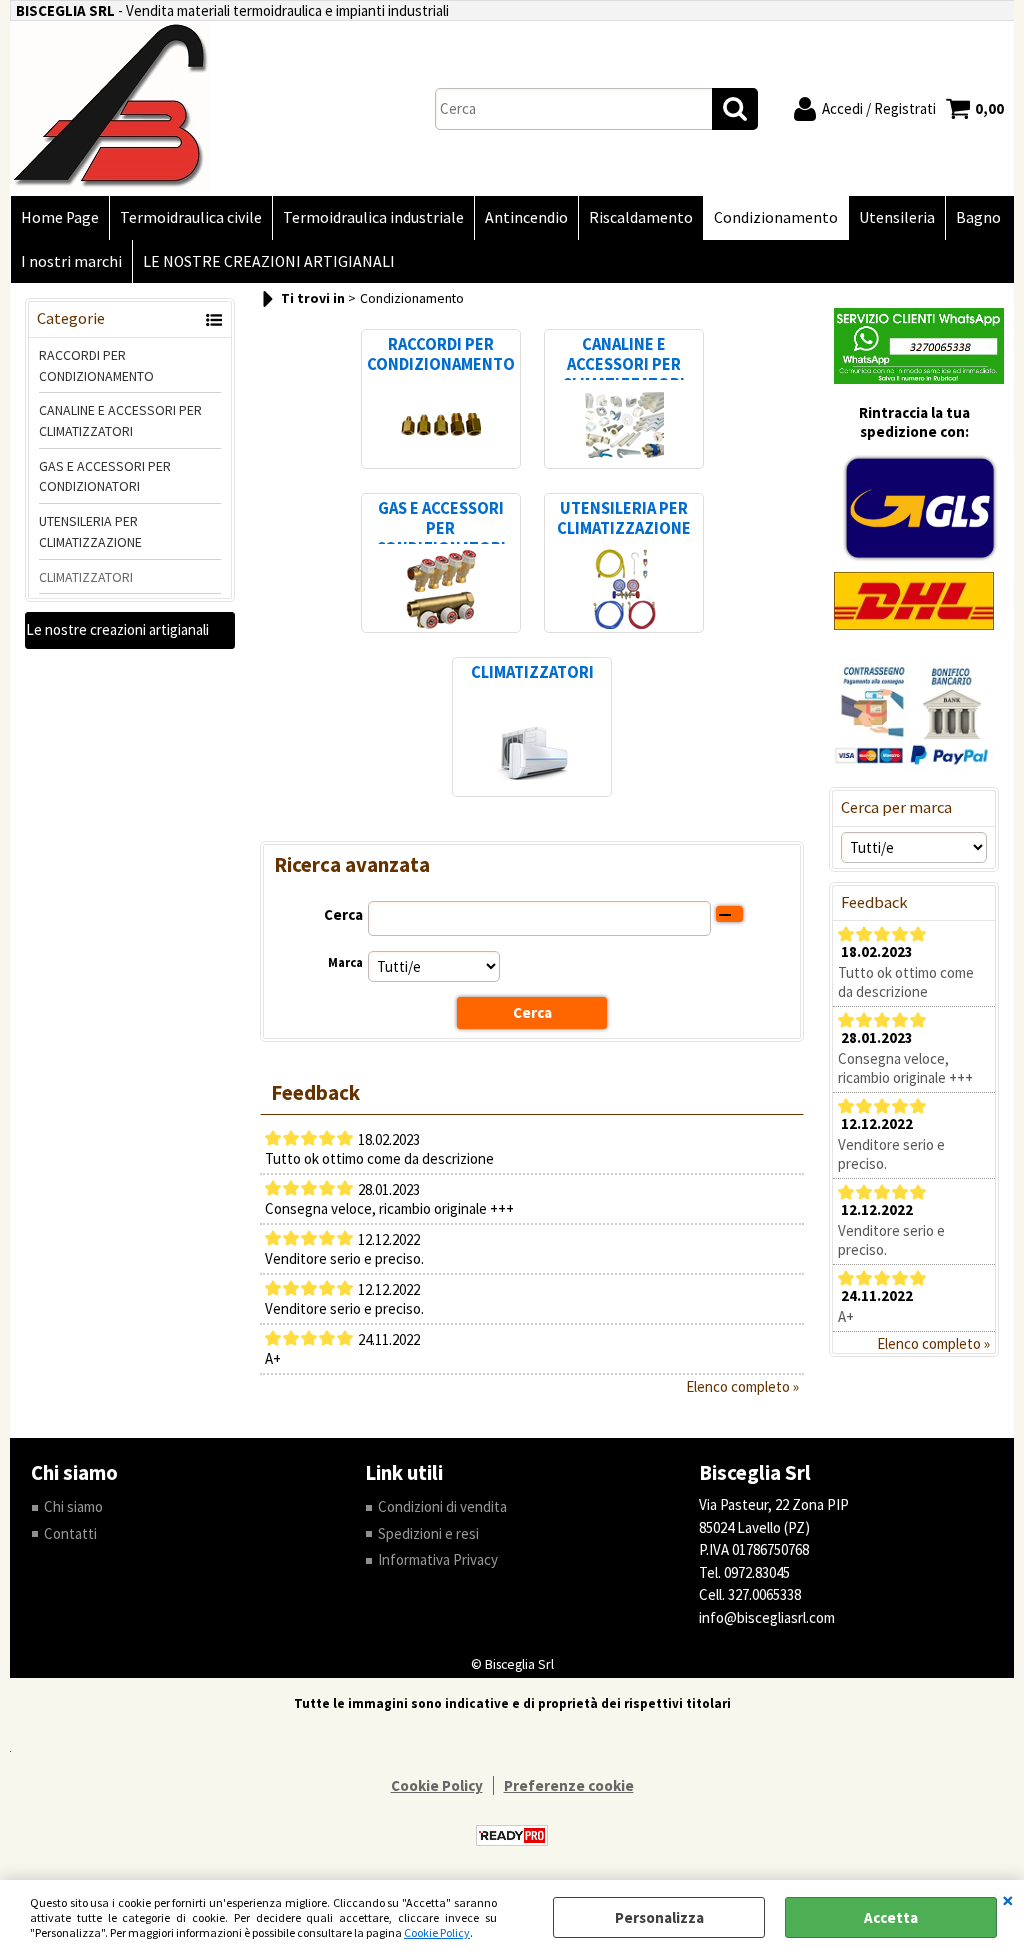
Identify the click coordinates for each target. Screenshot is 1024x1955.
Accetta (891, 1917)
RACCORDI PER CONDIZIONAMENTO (96, 365)
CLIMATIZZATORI (86, 577)
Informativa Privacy (438, 1559)
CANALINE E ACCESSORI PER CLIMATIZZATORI (120, 420)
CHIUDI (1008, 1900)
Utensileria (897, 217)
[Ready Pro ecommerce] (512, 1835)
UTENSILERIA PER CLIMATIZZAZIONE (90, 531)
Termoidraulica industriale (373, 217)
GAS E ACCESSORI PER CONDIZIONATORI (105, 476)
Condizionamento (776, 217)
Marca (345, 962)
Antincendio (526, 217)
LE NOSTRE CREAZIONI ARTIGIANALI (269, 261)
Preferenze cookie (569, 1785)
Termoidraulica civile (191, 217)
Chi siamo (73, 1506)
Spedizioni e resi (428, 1533)
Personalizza (659, 1917)
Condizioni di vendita (442, 1506)
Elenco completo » (742, 1386)
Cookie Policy (437, 1932)
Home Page (60, 217)
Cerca (343, 914)
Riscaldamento (641, 217)
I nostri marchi (71, 261)
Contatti (70, 1533)
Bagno (978, 217)
